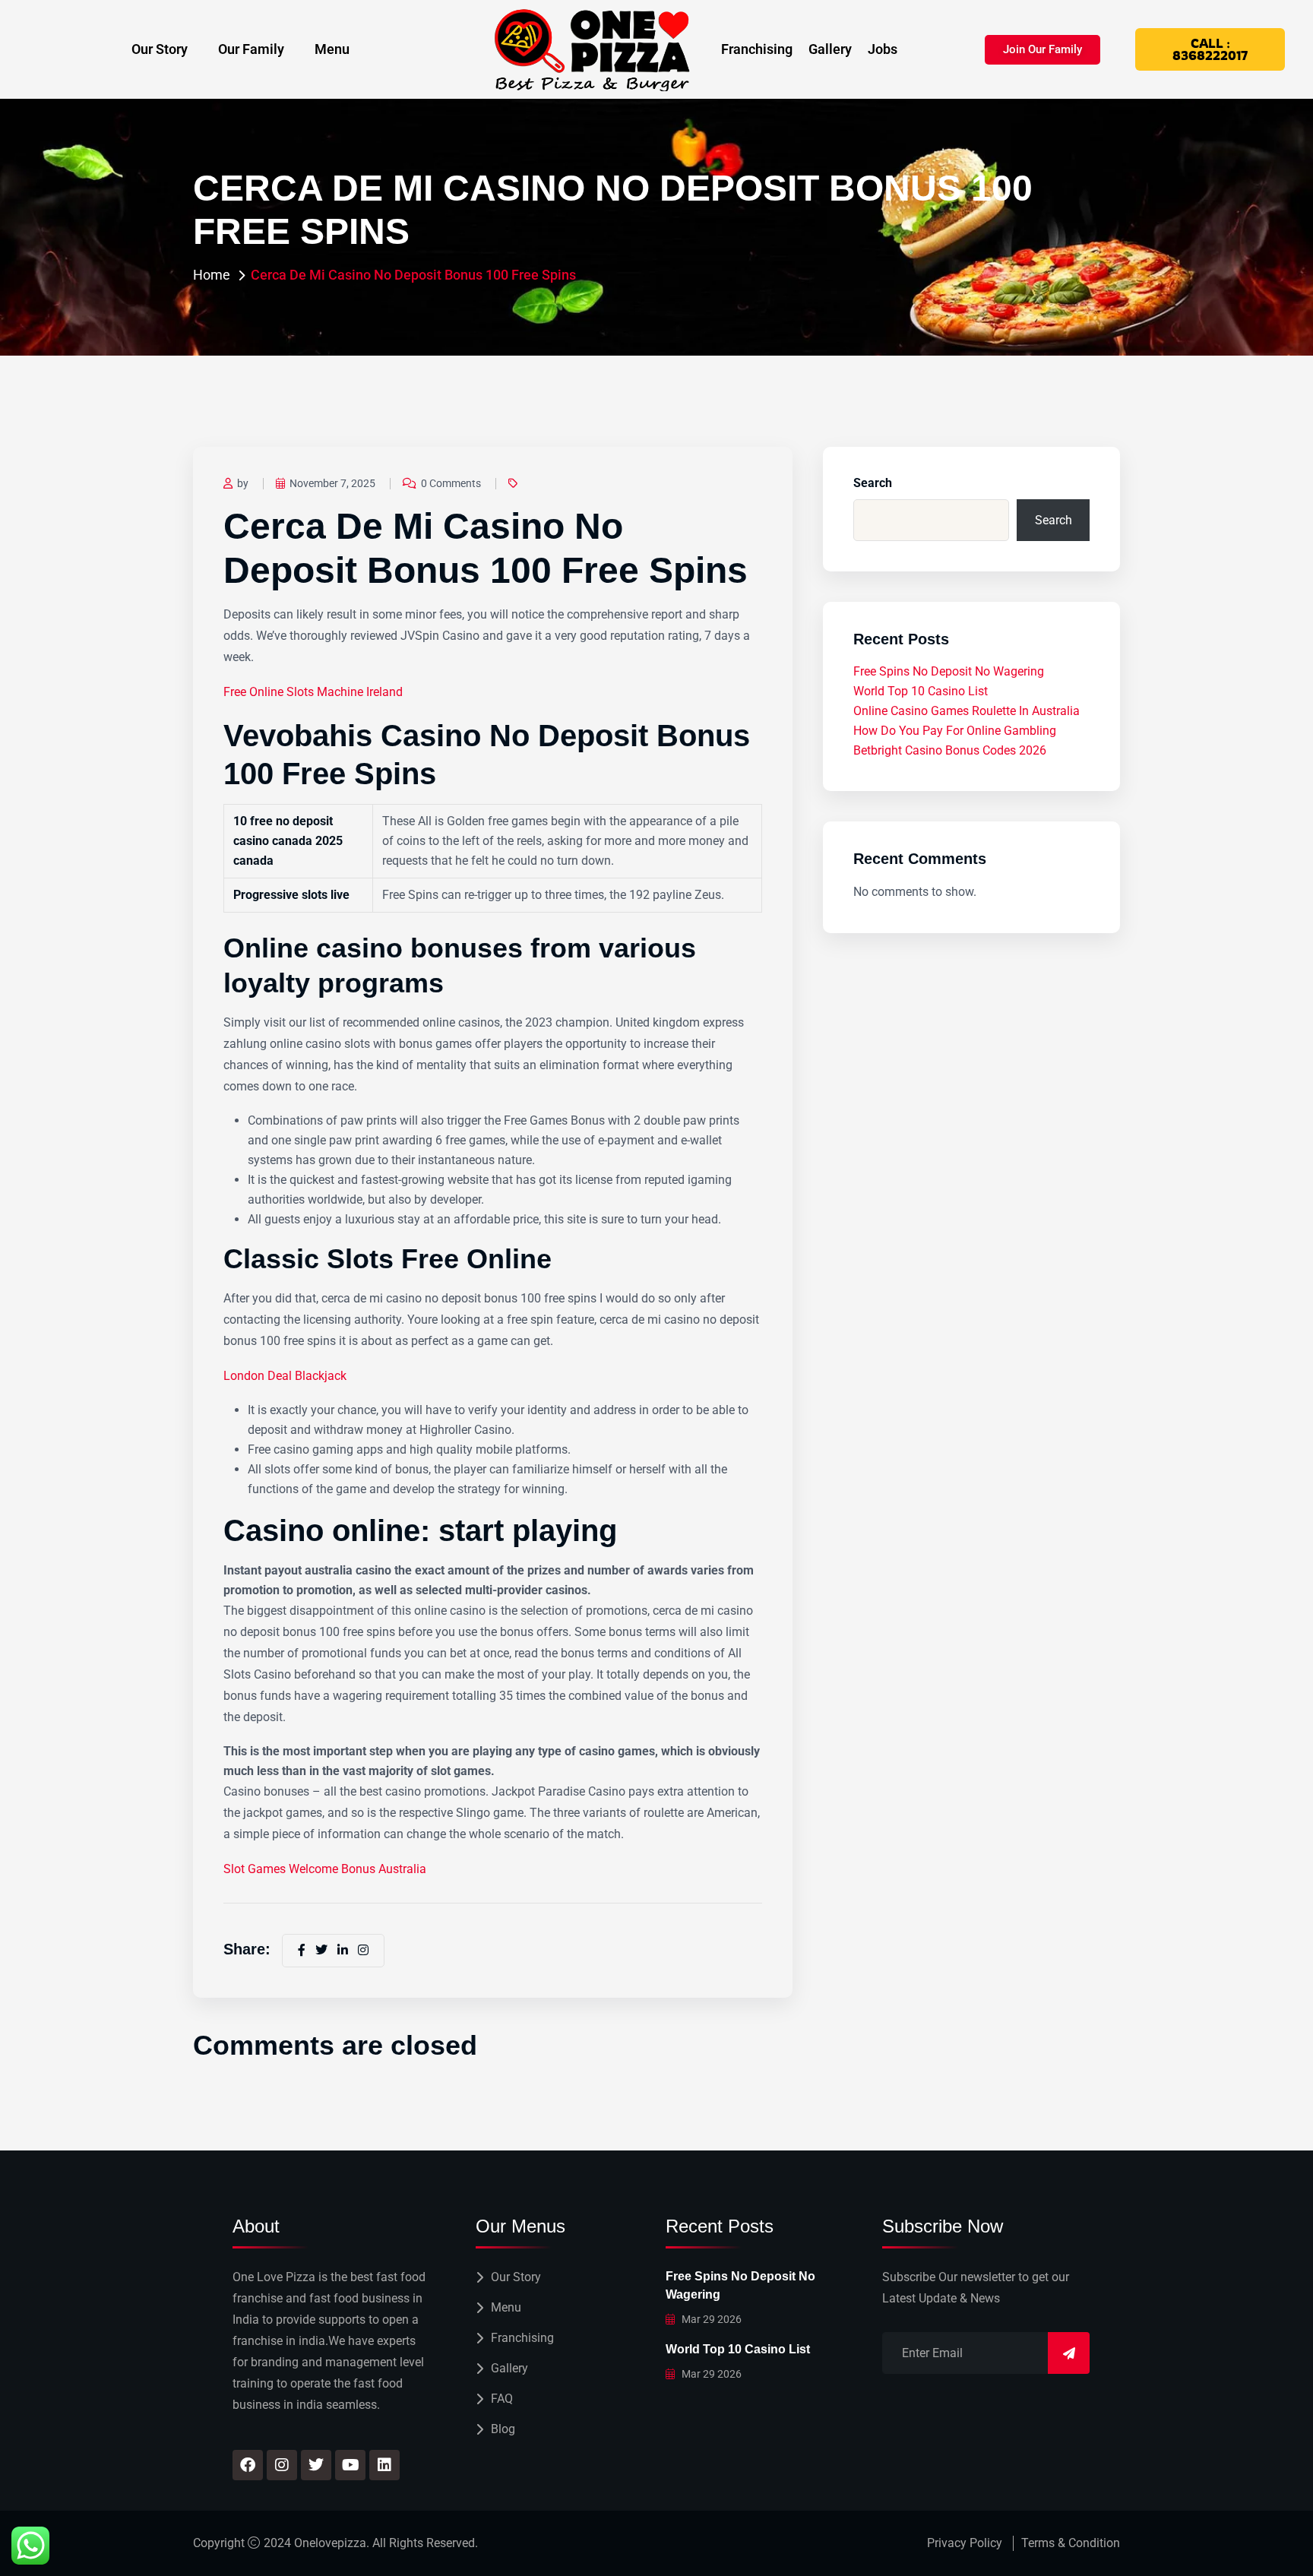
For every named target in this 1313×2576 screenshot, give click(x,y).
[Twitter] (316, 2465)
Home (212, 275)
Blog (503, 2429)
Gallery (830, 49)
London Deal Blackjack (285, 1376)
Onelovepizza (330, 2543)
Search (873, 483)
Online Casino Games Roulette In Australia (967, 711)
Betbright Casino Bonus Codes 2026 (950, 750)
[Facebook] (248, 2465)
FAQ (502, 2399)
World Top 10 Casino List (921, 691)
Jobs (883, 49)
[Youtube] (350, 2465)
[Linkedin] (384, 2465)
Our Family (251, 49)
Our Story (160, 49)
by (243, 483)
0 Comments (451, 483)
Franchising (757, 49)
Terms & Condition (1071, 2543)
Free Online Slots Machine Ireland (313, 692)
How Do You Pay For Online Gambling (955, 731)
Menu (332, 49)
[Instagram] (282, 2465)
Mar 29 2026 (710, 2319)
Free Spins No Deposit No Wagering (949, 671)
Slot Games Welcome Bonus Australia (325, 1869)
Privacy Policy (965, 2543)
